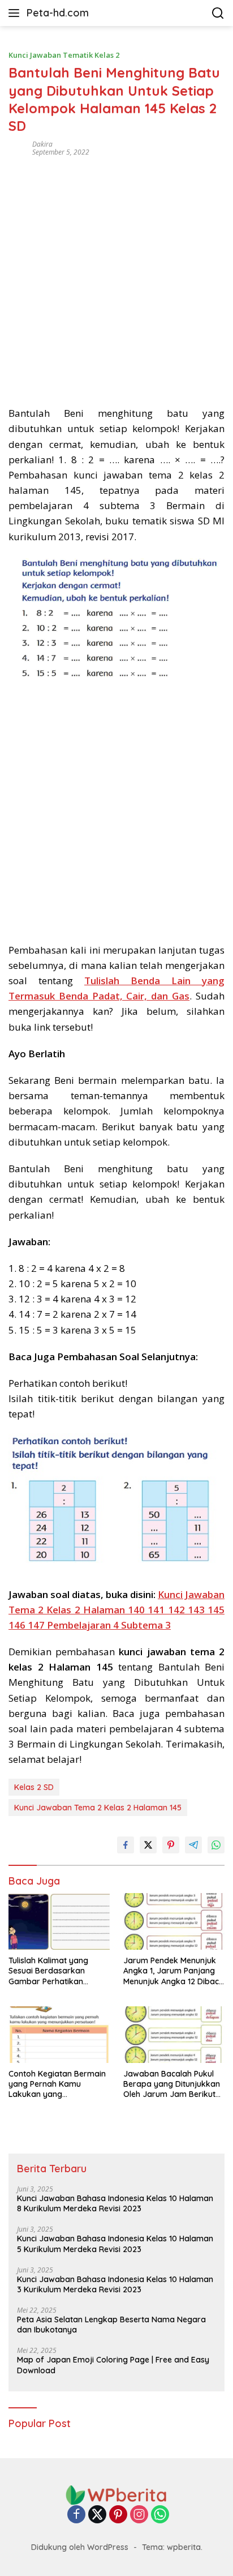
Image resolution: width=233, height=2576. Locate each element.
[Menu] (16, 13)
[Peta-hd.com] (116, 2494)
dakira (42, 144)
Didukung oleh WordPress (80, 2547)
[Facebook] (76, 2515)
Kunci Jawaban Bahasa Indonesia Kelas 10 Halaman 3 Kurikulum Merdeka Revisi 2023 (115, 2284)
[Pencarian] (218, 13)
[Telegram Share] (193, 1845)
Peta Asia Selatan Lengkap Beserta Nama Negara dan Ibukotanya (111, 2325)
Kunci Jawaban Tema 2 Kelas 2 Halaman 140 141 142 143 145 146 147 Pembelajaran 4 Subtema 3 (116, 1610)
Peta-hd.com (58, 13)
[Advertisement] (116, 277)
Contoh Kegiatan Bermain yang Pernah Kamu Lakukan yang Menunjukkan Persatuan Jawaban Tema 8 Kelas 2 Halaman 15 (57, 2084)
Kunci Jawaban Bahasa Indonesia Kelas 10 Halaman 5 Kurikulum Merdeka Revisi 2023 (115, 2244)
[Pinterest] (118, 2515)
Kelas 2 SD (34, 1787)
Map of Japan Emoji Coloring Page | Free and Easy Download (113, 2365)
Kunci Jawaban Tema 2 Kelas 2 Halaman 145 (98, 1808)
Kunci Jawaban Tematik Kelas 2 (64, 55)
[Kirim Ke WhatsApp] (216, 1845)
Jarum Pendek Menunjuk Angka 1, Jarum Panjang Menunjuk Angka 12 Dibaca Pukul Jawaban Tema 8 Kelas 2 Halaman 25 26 (174, 1971)
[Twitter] (97, 2515)
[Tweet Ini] (148, 1845)
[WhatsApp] (160, 2515)
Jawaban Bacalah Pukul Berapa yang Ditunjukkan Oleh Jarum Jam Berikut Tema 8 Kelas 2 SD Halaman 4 (172, 2084)
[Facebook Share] (126, 1845)
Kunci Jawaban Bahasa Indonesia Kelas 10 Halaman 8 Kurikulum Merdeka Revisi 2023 (115, 2203)
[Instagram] (139, 2515)
